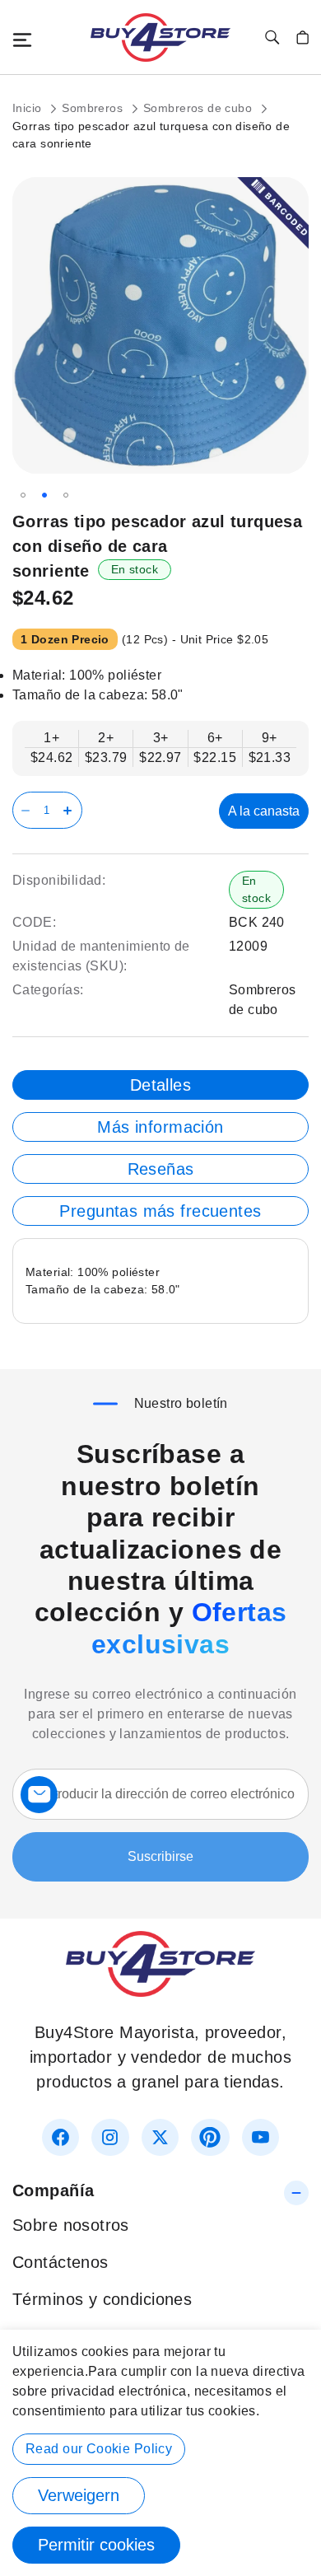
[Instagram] (110, 2137)
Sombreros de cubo (200, 108)
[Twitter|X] (160, 2137)
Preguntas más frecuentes (160, 1211)
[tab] (160, 1085)
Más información (160, 1127)
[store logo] (160, 37)
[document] (160, 2453)
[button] (23, 495)
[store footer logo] (160, 1991)
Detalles (160, 1085)
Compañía (53, 2190)
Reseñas (161, 1169)
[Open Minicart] (302, 37)
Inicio (29, 108)
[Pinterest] (210, 2137)
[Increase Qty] (70, 810)
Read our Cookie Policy (99, 2449)
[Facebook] (60, 2137)
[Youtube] (261, 2137)
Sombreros (94, 108)
